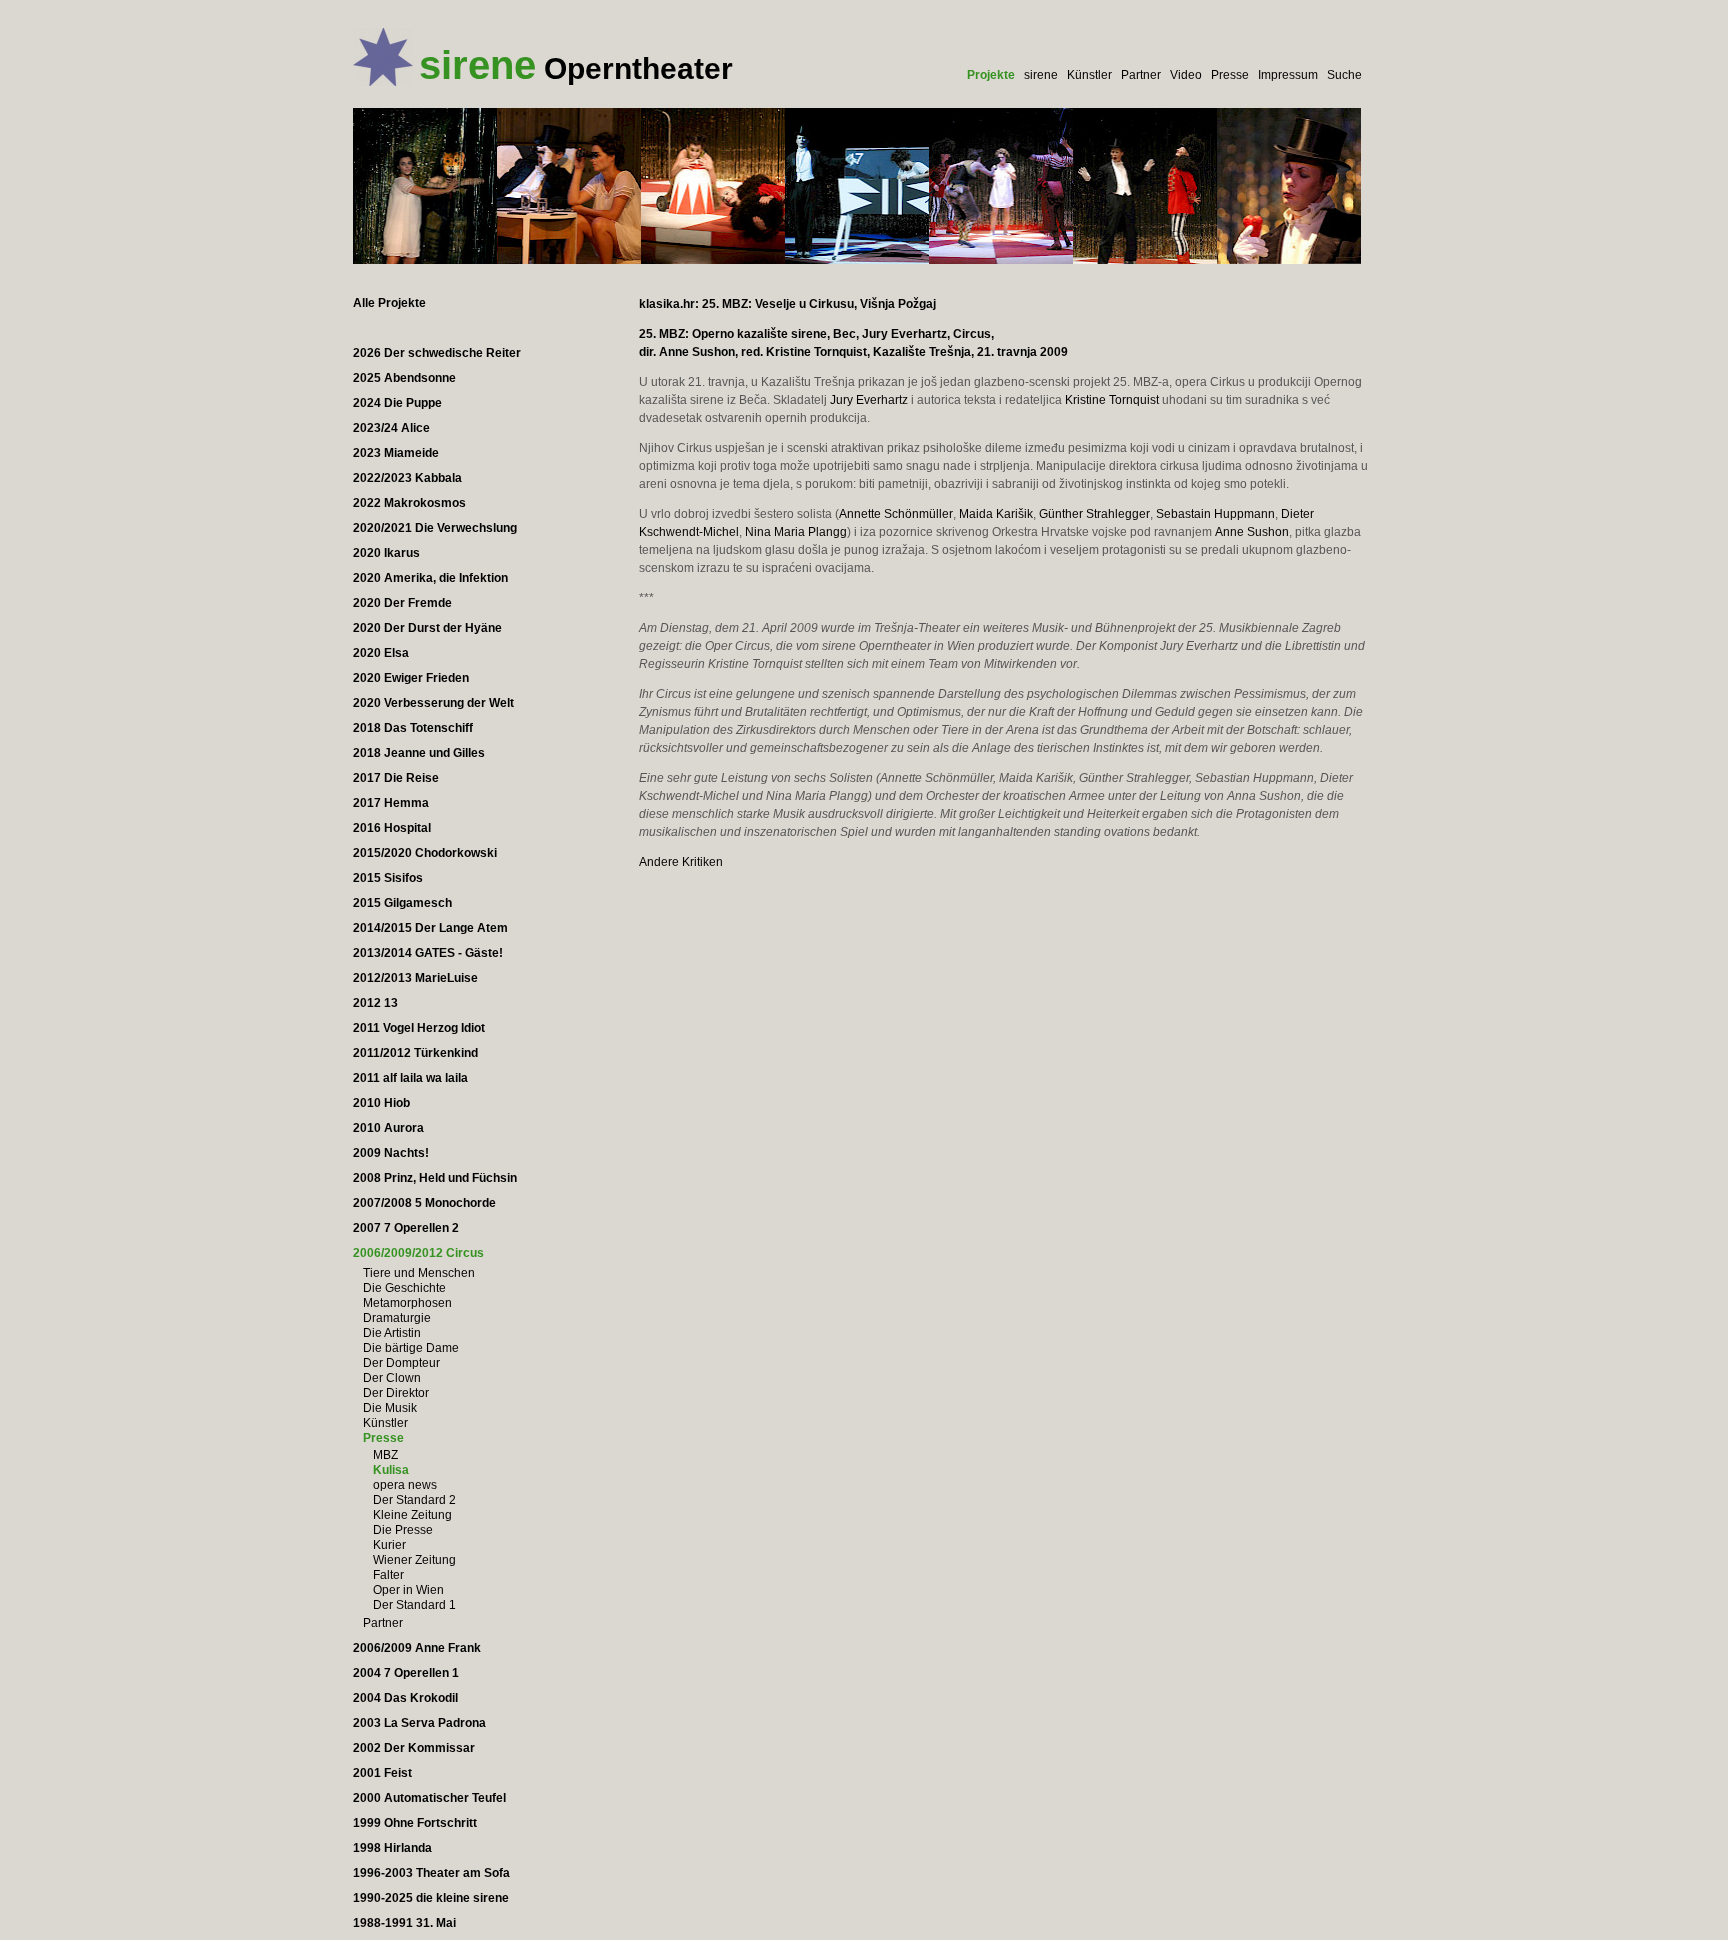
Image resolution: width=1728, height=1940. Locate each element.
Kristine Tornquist (1112, 400)
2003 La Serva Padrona (419, 1723)
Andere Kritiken (681, 862)
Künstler (1089, 75)
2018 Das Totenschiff (413, 728)
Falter (388, 1575)
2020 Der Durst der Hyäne (427, 628)
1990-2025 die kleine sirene (431, 1898)
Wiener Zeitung (414, 1560)
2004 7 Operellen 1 (406, 1673)
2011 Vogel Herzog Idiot (419, 1028)
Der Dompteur (401, 1363)
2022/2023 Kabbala (407, 478)
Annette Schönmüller (896, 514)
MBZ (385, 1455)
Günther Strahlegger (1094, 514)
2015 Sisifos (388, 878)
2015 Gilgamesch (402, 903)
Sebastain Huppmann (1215, 514)
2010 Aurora (388, 1128)
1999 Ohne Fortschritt (415, 1823)
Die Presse (403, 1530)
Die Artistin (392, 1333)
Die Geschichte (404, 1288)
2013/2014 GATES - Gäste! (428, 953)
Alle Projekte (389, 303)
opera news (405, 1485)
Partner (1141, 75)
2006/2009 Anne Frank (417, 1648)
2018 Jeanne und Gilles (419, 753)
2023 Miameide (396, 453)
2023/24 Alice (391, 428)
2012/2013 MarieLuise (415, 978)
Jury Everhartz (869, 400)
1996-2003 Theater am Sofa (431, 1873)
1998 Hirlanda (392, 1848)
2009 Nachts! (391, 1153)
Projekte (991, 75)
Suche (1344, 75)
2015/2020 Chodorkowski (425, 853)
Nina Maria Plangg (796, 532)
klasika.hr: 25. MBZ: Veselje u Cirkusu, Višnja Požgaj (787, 304)
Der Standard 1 (414, 1605)
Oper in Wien (408, 1590)
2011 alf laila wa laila (410, 1078)
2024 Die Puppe (397, 403)
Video (1186, 75)
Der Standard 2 (414, 1500)
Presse (1230, 75)
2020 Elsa (381, 653)
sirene (1041, 75)
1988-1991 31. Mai (404, 1923)
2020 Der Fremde (402, 603)
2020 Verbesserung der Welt (433, 703)
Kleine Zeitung (412, 1515)
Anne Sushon (1252, 532)
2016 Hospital (392, 828)
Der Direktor (396, 1393)
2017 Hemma (391, 803)
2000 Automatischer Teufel (429, 1798)
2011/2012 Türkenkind (415, 1053)
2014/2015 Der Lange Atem (430, 928)
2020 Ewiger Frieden (411, 678)
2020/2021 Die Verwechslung (435, 528)
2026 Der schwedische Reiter (437, 353)
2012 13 (375, 1003)
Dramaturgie (397, 1318)
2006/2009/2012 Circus (418, 1253)
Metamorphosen (407, 1303)
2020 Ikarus (386, 553)
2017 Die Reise (396, 778)
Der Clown (392, 1378)
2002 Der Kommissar (414, 1748)
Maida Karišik (996, 514)
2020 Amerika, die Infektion (430, 578)
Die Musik (390, 1408)
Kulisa (391, 1470)
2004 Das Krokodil (405, 1698)
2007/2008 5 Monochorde (424, 1203)
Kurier (389, 1545)
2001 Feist (382, 1773)
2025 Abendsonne (404, 378)
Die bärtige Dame (411, 1348)
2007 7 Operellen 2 (406, 1228)
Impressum (1288, 75)
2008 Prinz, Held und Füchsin (435, 1178)
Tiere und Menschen (419, 1273)
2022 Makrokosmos (409, 503)
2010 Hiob (381, 1103)
